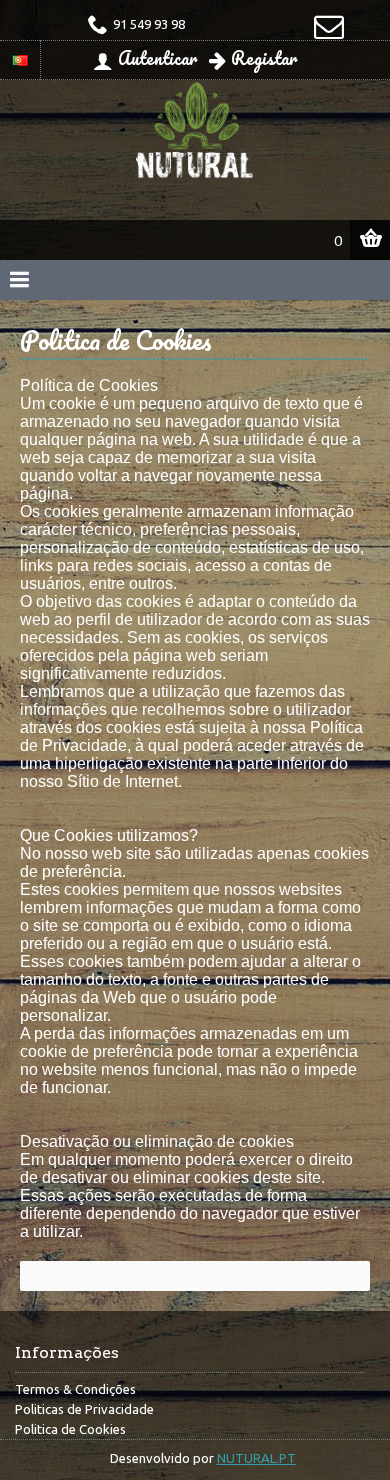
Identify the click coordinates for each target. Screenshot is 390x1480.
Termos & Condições (75, 1389)
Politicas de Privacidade (84, 1409)
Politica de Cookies (70, 1429)
